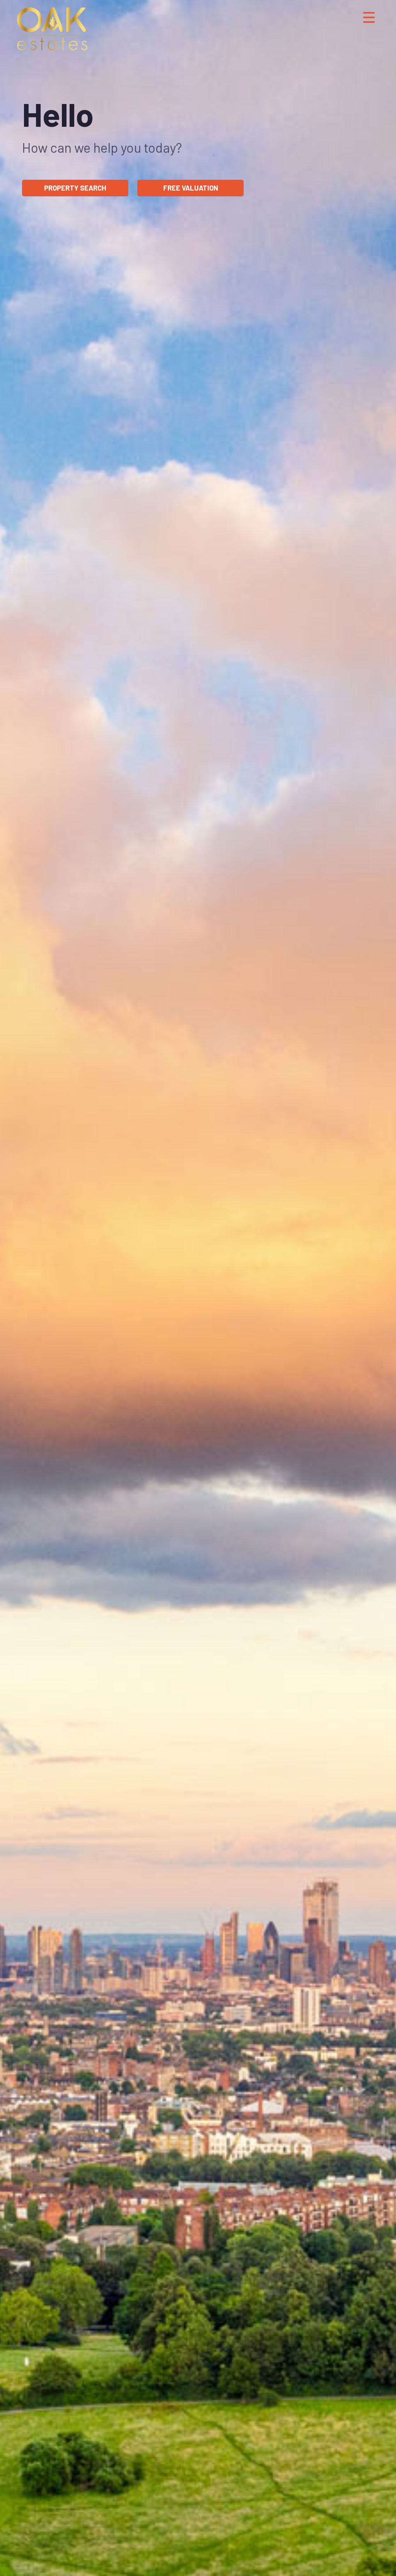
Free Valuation (191, 188)
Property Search (75, 188)
